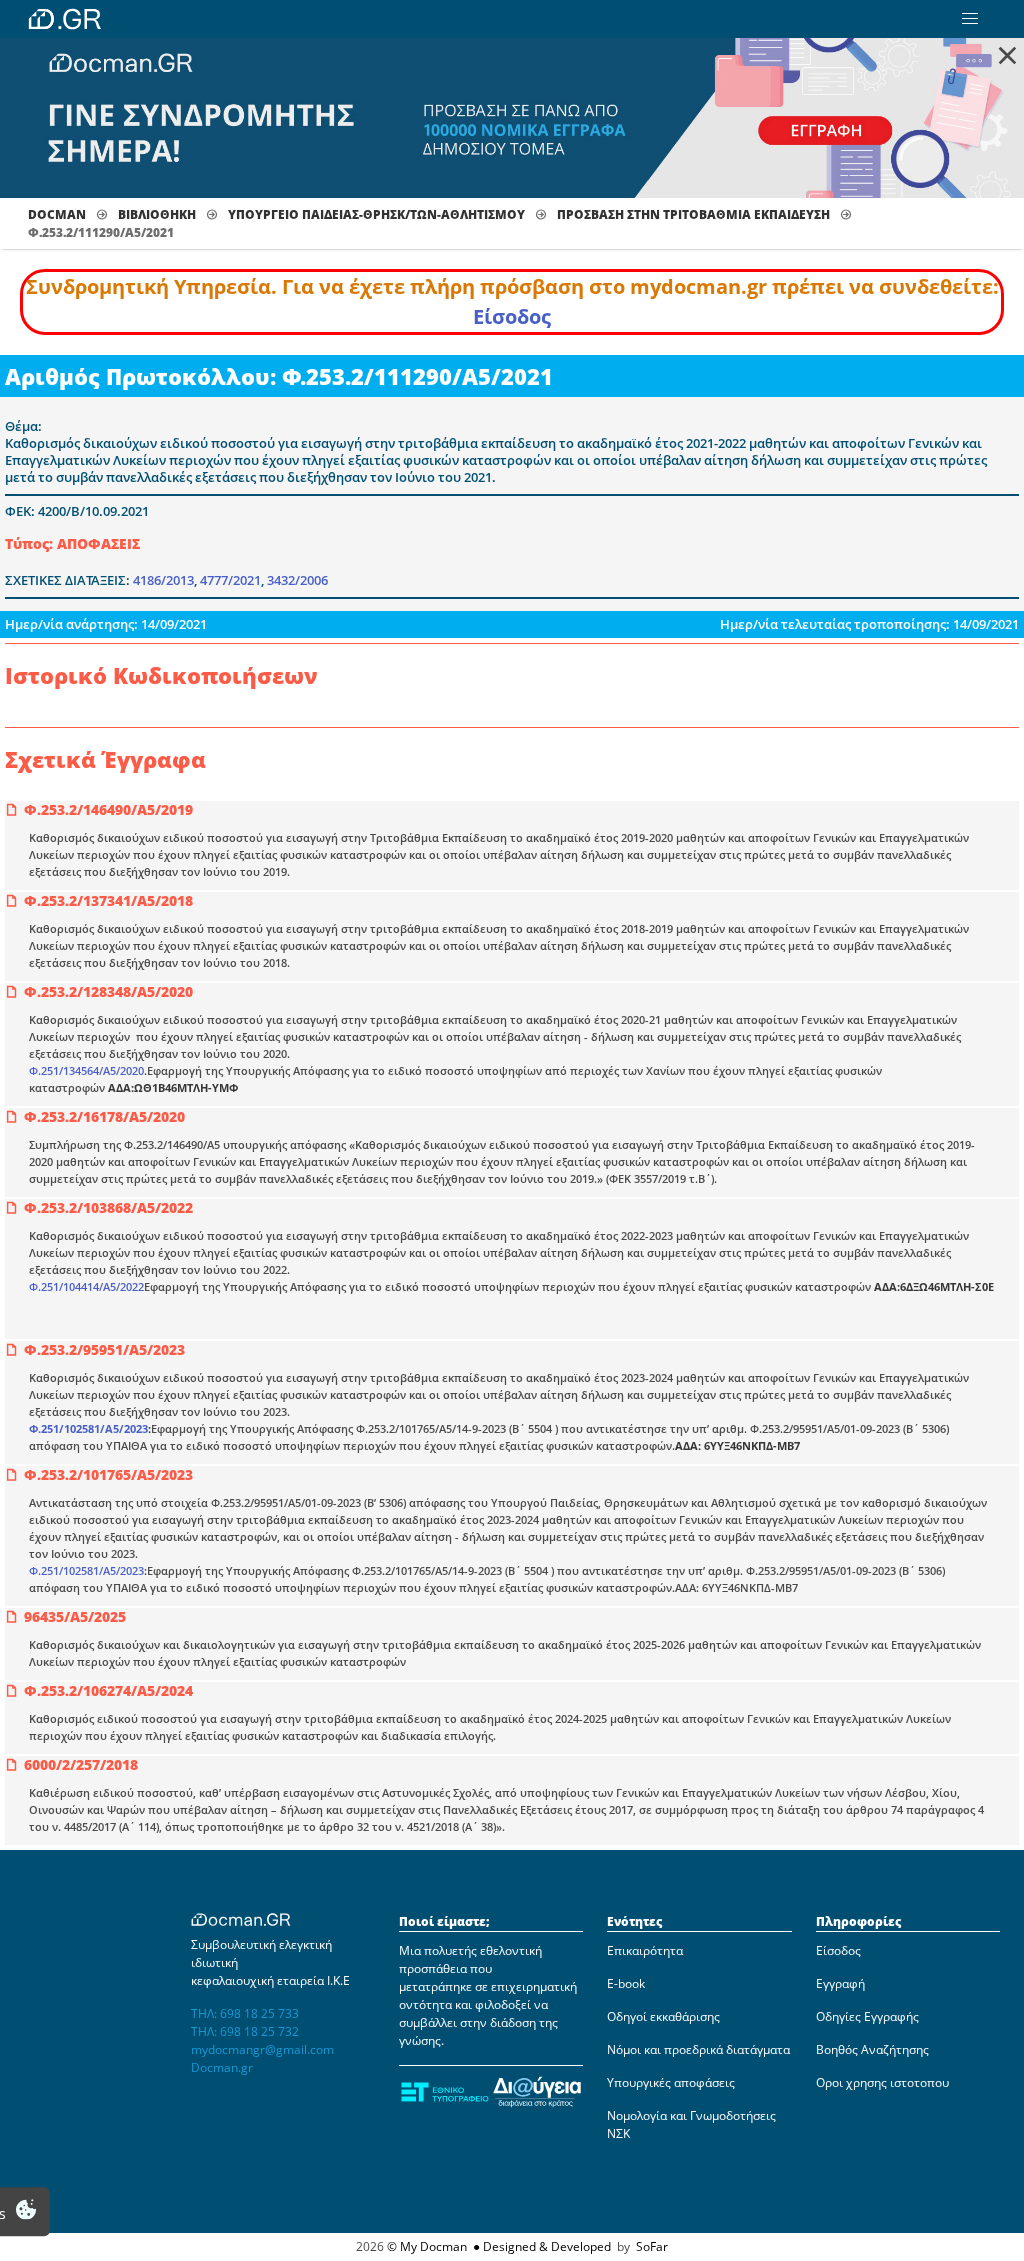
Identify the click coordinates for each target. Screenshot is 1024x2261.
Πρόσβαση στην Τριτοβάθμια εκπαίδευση (693, 214)
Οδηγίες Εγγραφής (867, 2016)
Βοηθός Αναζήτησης (872, 2049)
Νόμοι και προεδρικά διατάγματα (698, 2049)
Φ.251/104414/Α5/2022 (86, 1286)
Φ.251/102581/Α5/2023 (88, 1428)
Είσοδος (512, 316)
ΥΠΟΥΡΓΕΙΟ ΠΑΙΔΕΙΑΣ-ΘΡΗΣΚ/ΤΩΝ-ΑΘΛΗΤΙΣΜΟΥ (376, 214)
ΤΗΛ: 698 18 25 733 (245, 2013)
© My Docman (427, 2246)
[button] (970, 19)
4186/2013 (163, 580)
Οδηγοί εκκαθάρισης (663, 2016)
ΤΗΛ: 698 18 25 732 (245, 2031)
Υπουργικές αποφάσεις (671, 2082)
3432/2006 (297, 580)
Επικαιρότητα (645, 1950)
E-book (626, 1983)
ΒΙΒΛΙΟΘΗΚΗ (157, 214)
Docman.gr (222, 2067)
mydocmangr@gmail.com (262, 2049)
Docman (57, 214)
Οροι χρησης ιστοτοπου (882, 2082)
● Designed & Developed (540, 2246)
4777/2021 (230, 580)
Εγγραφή (840, 1983)
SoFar (652, 2246)
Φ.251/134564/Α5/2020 (86, 1070)
